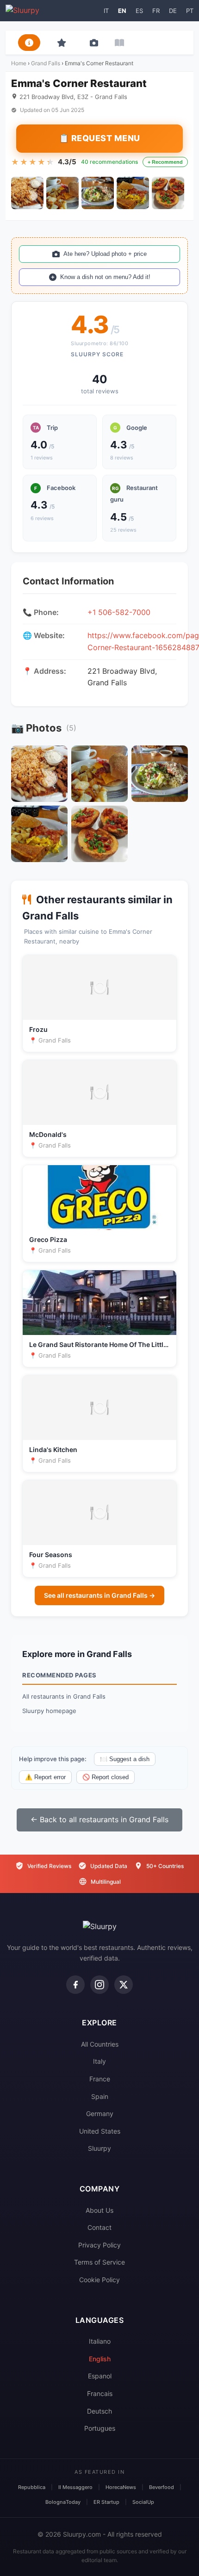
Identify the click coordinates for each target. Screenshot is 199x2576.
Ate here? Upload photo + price (105, 254)
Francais (100, 2393)
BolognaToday (63, 2502)
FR (156, 11)
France (100, 2079)
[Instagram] (99, 1985)
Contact (99, 2227)
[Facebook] (75, 1985)
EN (122, 11)
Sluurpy (99, 2148)
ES (139, 11)
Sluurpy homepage (49, 1711)
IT (106, 11)
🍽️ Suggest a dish (125, 1759)
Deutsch (99, 2411)
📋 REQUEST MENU (99, 138)
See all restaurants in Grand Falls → (99, 1595)
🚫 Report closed (106, 1777)
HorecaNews (121, 2487)
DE (173, 11)
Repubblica (32, 2487)
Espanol (100, 2376)
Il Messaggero (75, 2487)
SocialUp (143, 2502)
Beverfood (162, 2487)
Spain (100, 2096)
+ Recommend (165, 162)
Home (19, 63)
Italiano (100, 2341)
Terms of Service (99, 2262)
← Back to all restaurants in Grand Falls (99, 1819)
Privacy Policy (99, 2245)
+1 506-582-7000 (119, 612)
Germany (100, 2114)
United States (100, 2131)
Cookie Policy (99, 2280)
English (100, 2359)
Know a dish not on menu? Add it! (105, 277)
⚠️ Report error (45, 1777)
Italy (99, 2061)
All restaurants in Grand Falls (64, 1696)
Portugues (100, 2428)
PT (190, 11)
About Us (99, 2210)
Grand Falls (46, 63)
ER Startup (106, 2502)
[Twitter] (124, 1985)
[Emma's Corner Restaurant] (27, 193)
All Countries (100, 2044)
